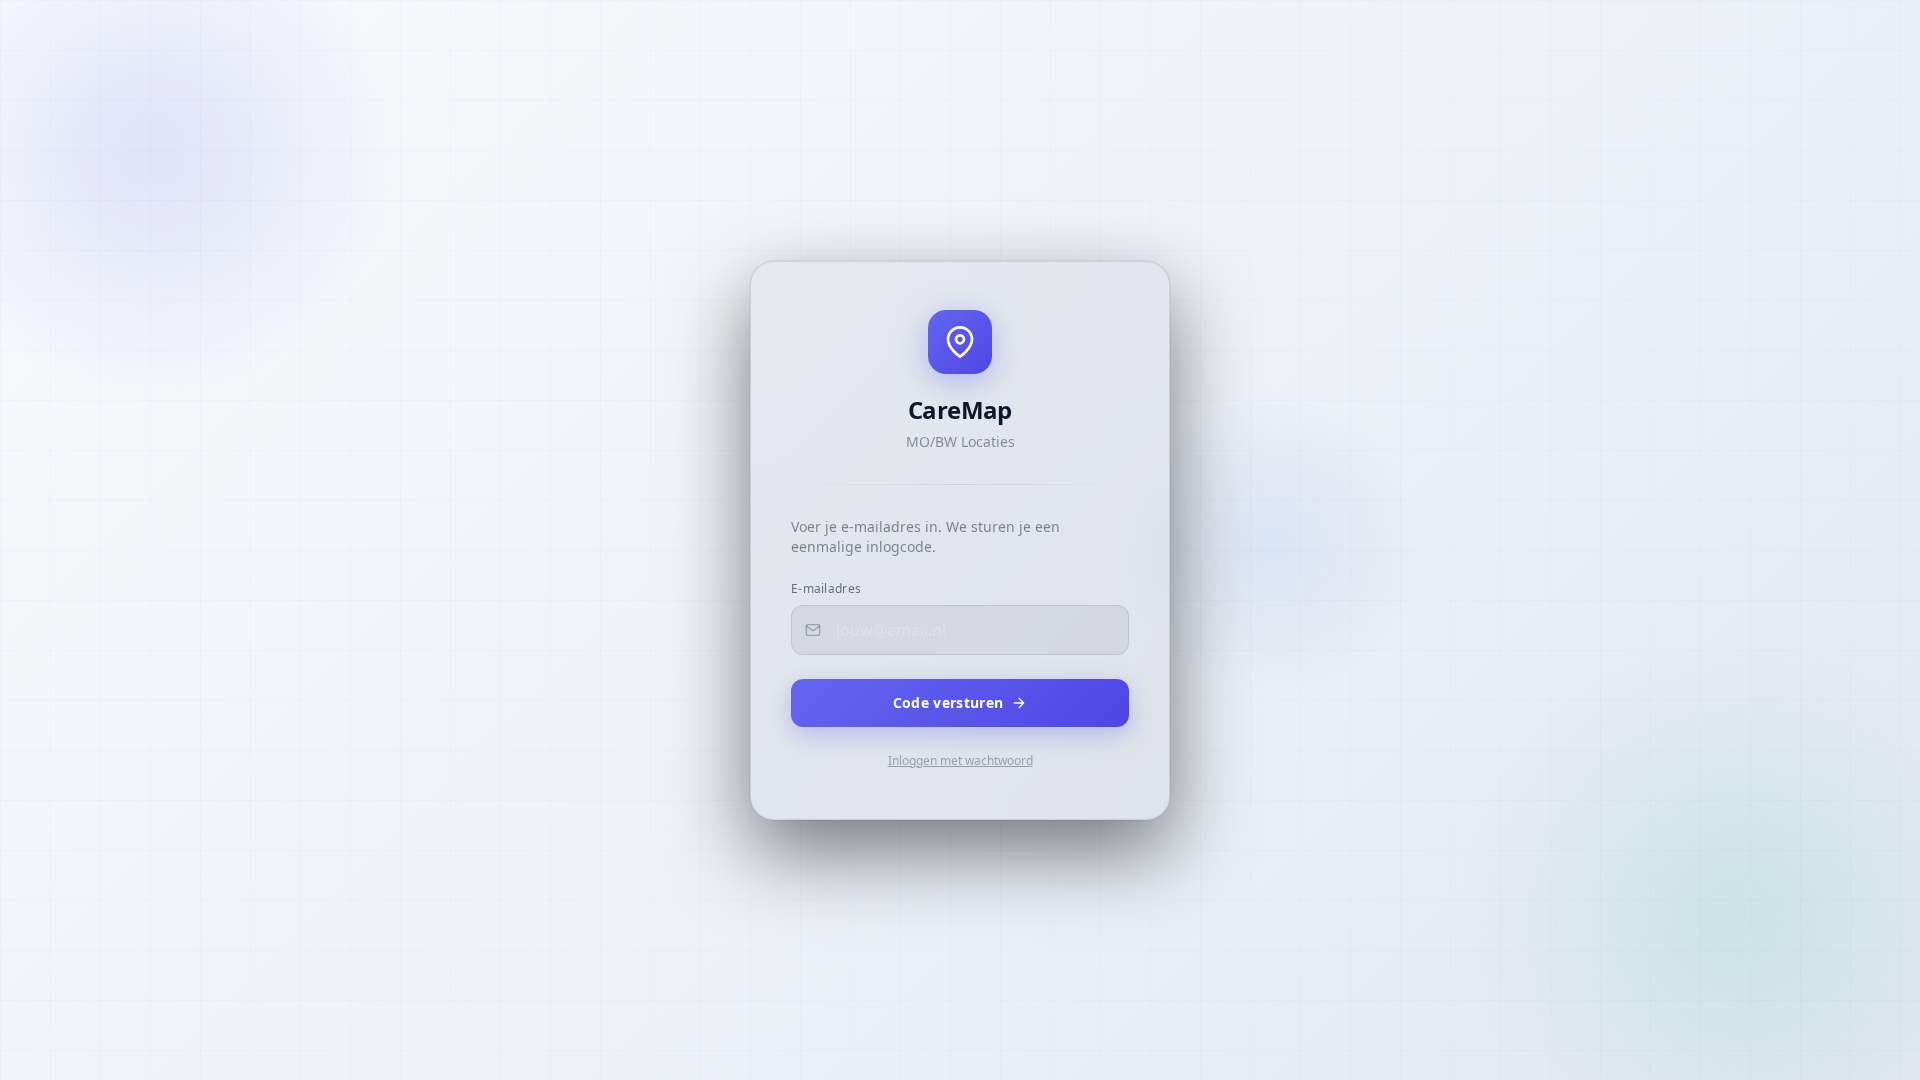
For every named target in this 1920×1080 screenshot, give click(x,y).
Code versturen (948, 702)
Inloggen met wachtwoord (960, 761)
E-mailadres (826, 589)
